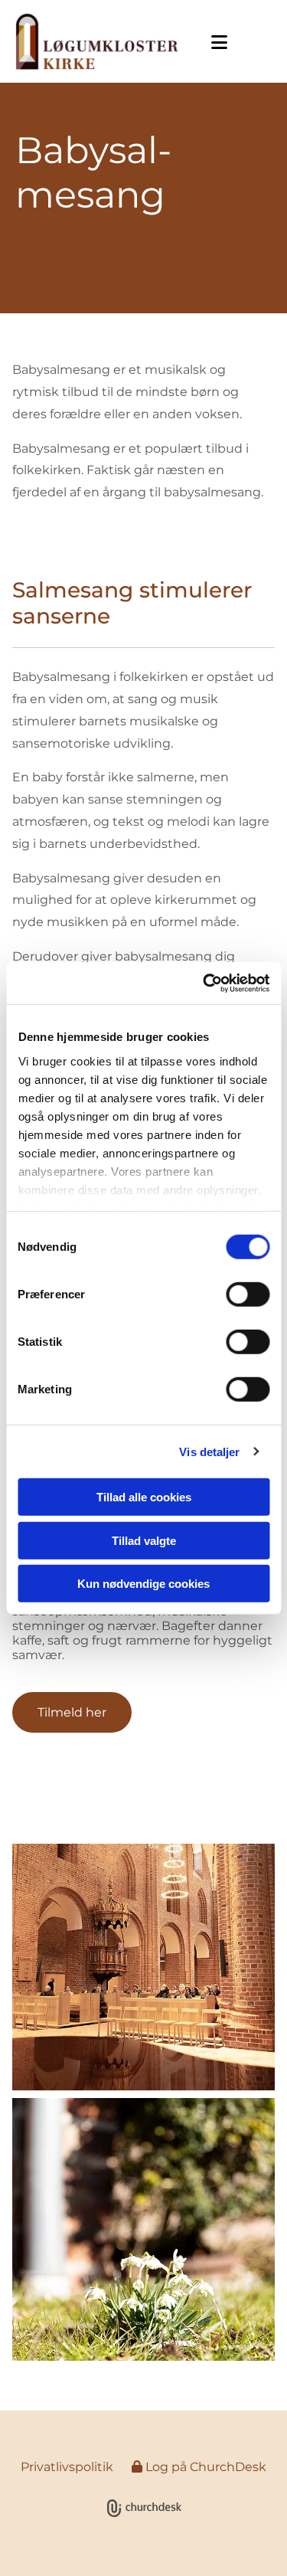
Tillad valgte (144, 1540)
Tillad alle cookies (144, 1497)
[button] (215, 43)
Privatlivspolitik (67, 2467)
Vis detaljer (209, 1451)
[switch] (248, 1295)
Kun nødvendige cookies (143, 1584)
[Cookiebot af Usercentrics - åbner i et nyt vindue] (204, 983)
